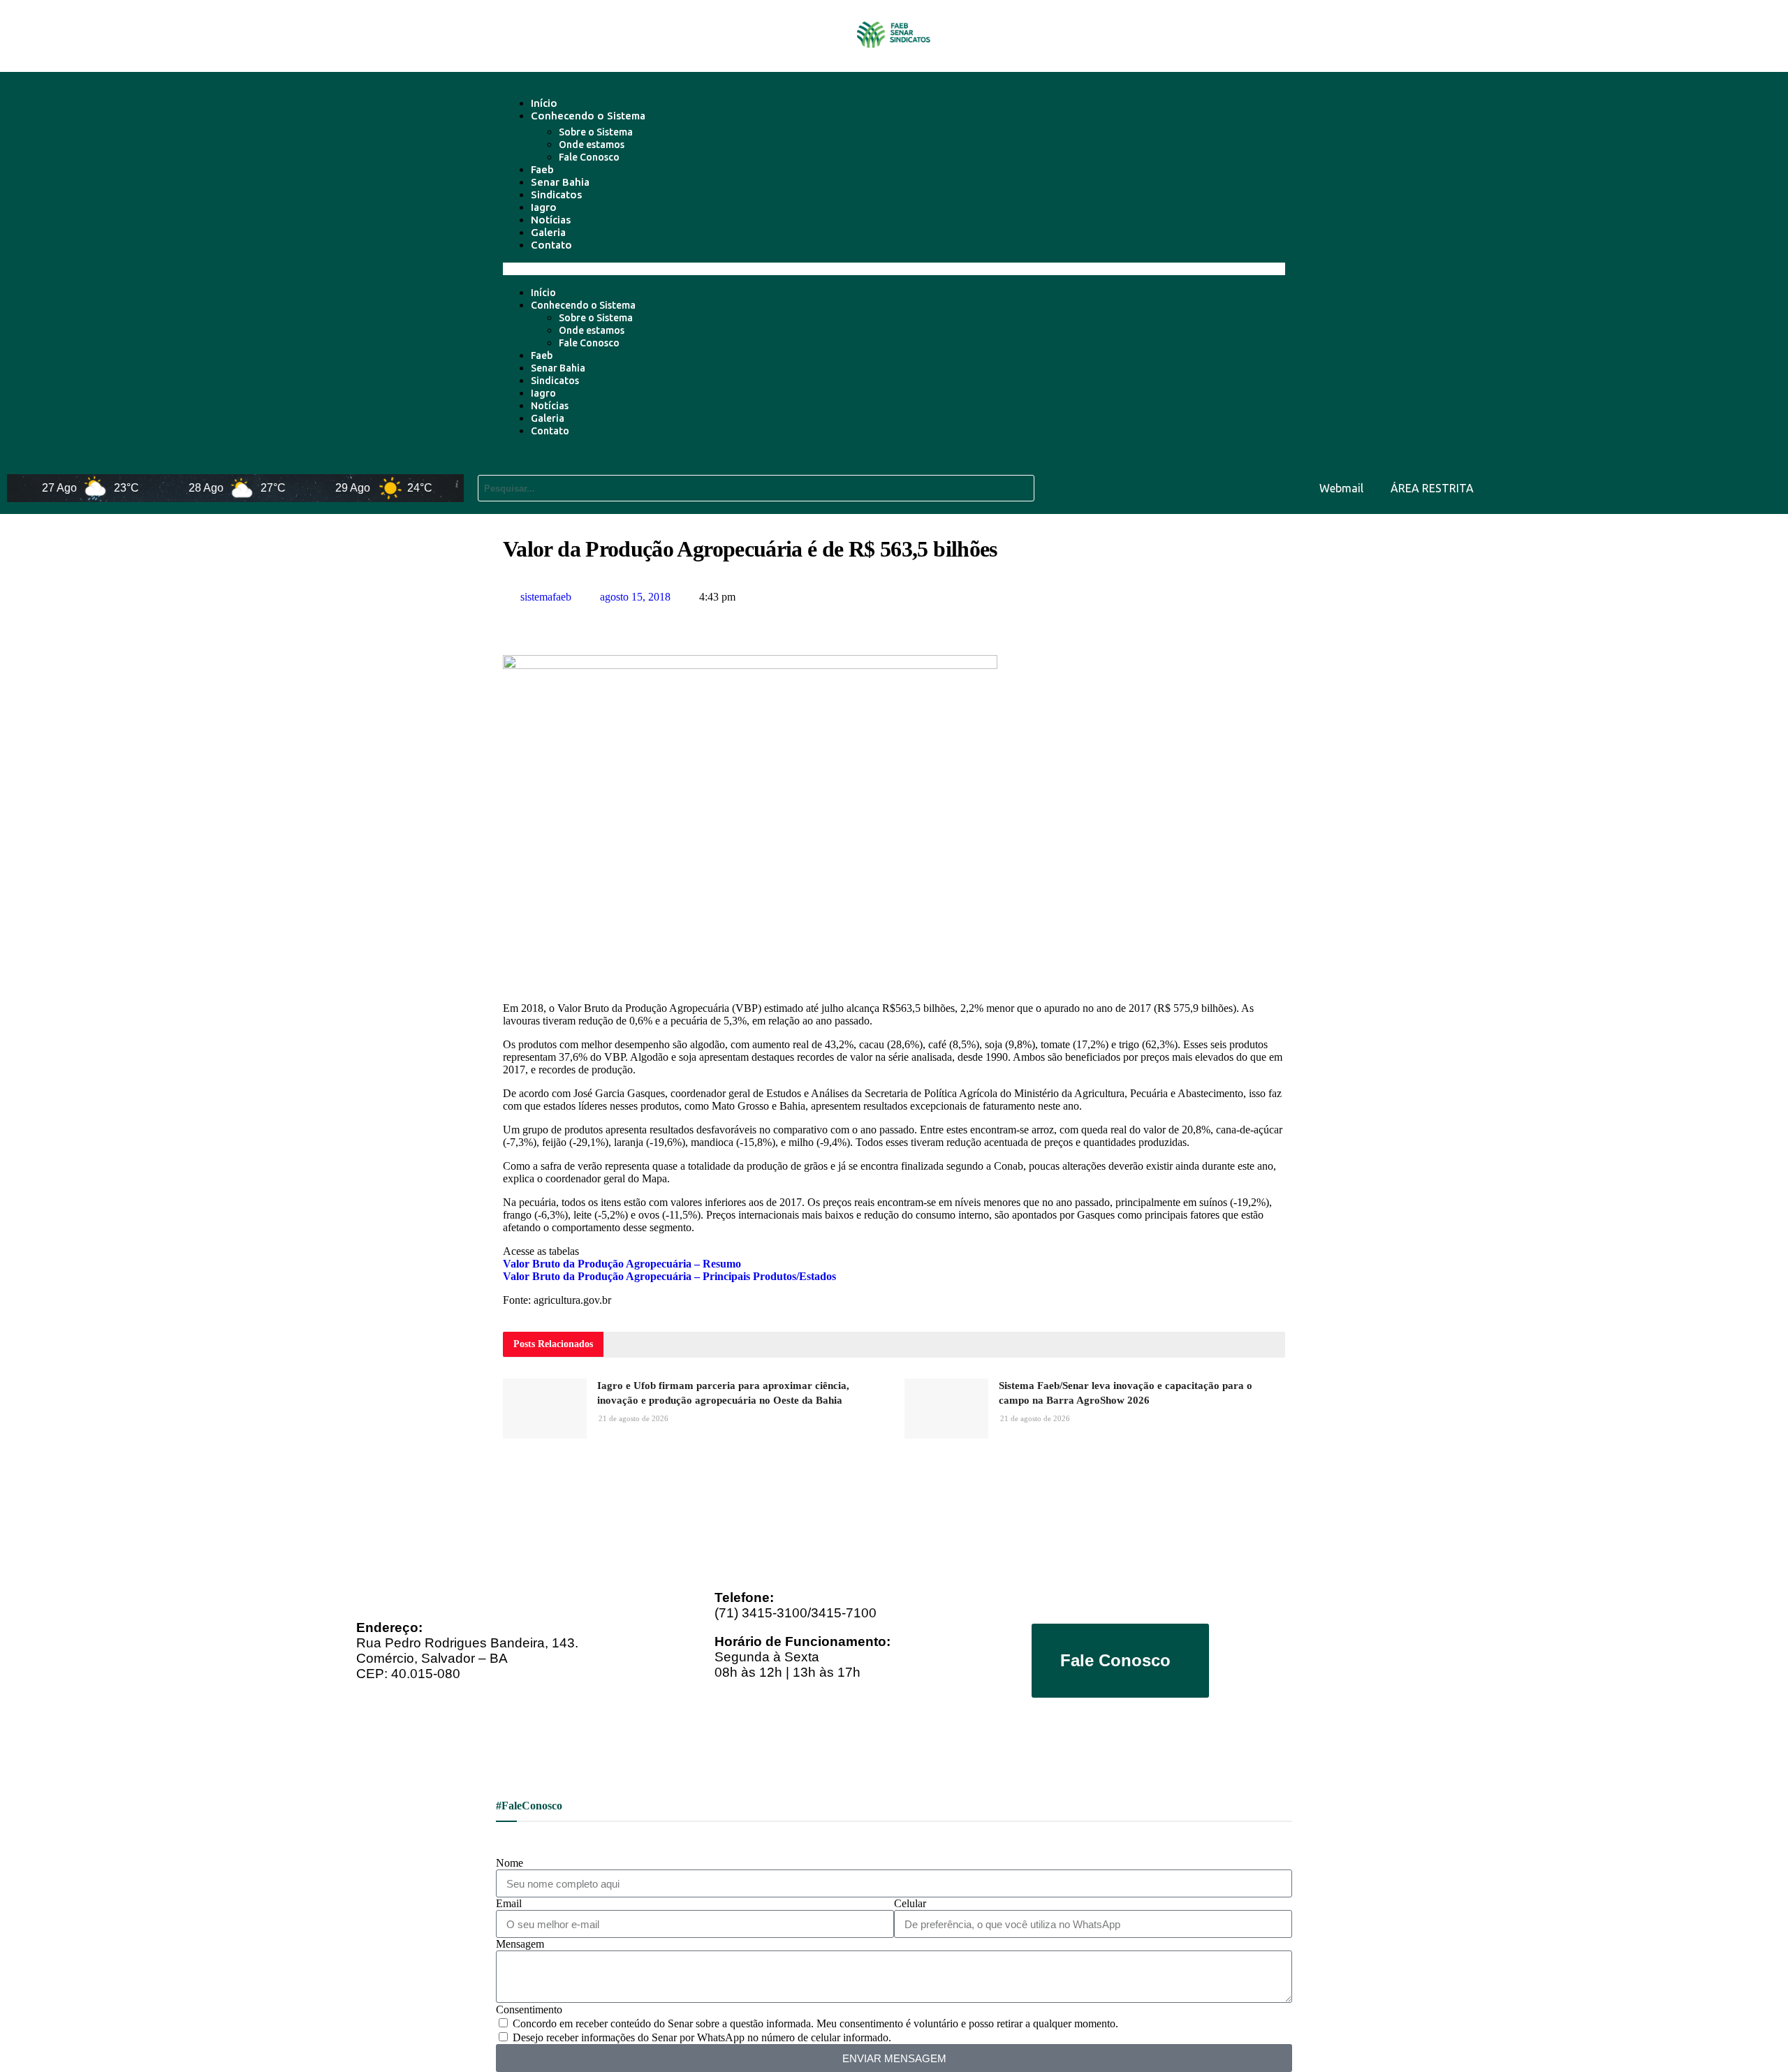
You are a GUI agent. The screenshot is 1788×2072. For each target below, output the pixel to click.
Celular (910, 1903)
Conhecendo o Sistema (588, 116)
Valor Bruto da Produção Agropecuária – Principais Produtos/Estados (669, 1276)
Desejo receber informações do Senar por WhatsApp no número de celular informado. (702, 2037)
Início (544, 103)
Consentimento (529, 2009)
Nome (510, 1863)
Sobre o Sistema (596, 132)
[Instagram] (1763, 487)
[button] (894, 269)
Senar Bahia (560, 182)
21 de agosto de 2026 (633, 1418)
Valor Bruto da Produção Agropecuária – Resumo (622, 1264)
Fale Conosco (589, 157)
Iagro (544, 207)
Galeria (548, 232)
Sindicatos (556, 194)
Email (509, 1903)
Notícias (551, 220)
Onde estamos (592, 145)
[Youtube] (1680, 487)
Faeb (542, 169)
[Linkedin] (1722, 487)
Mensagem (520, 1944)
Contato (551, 245)
